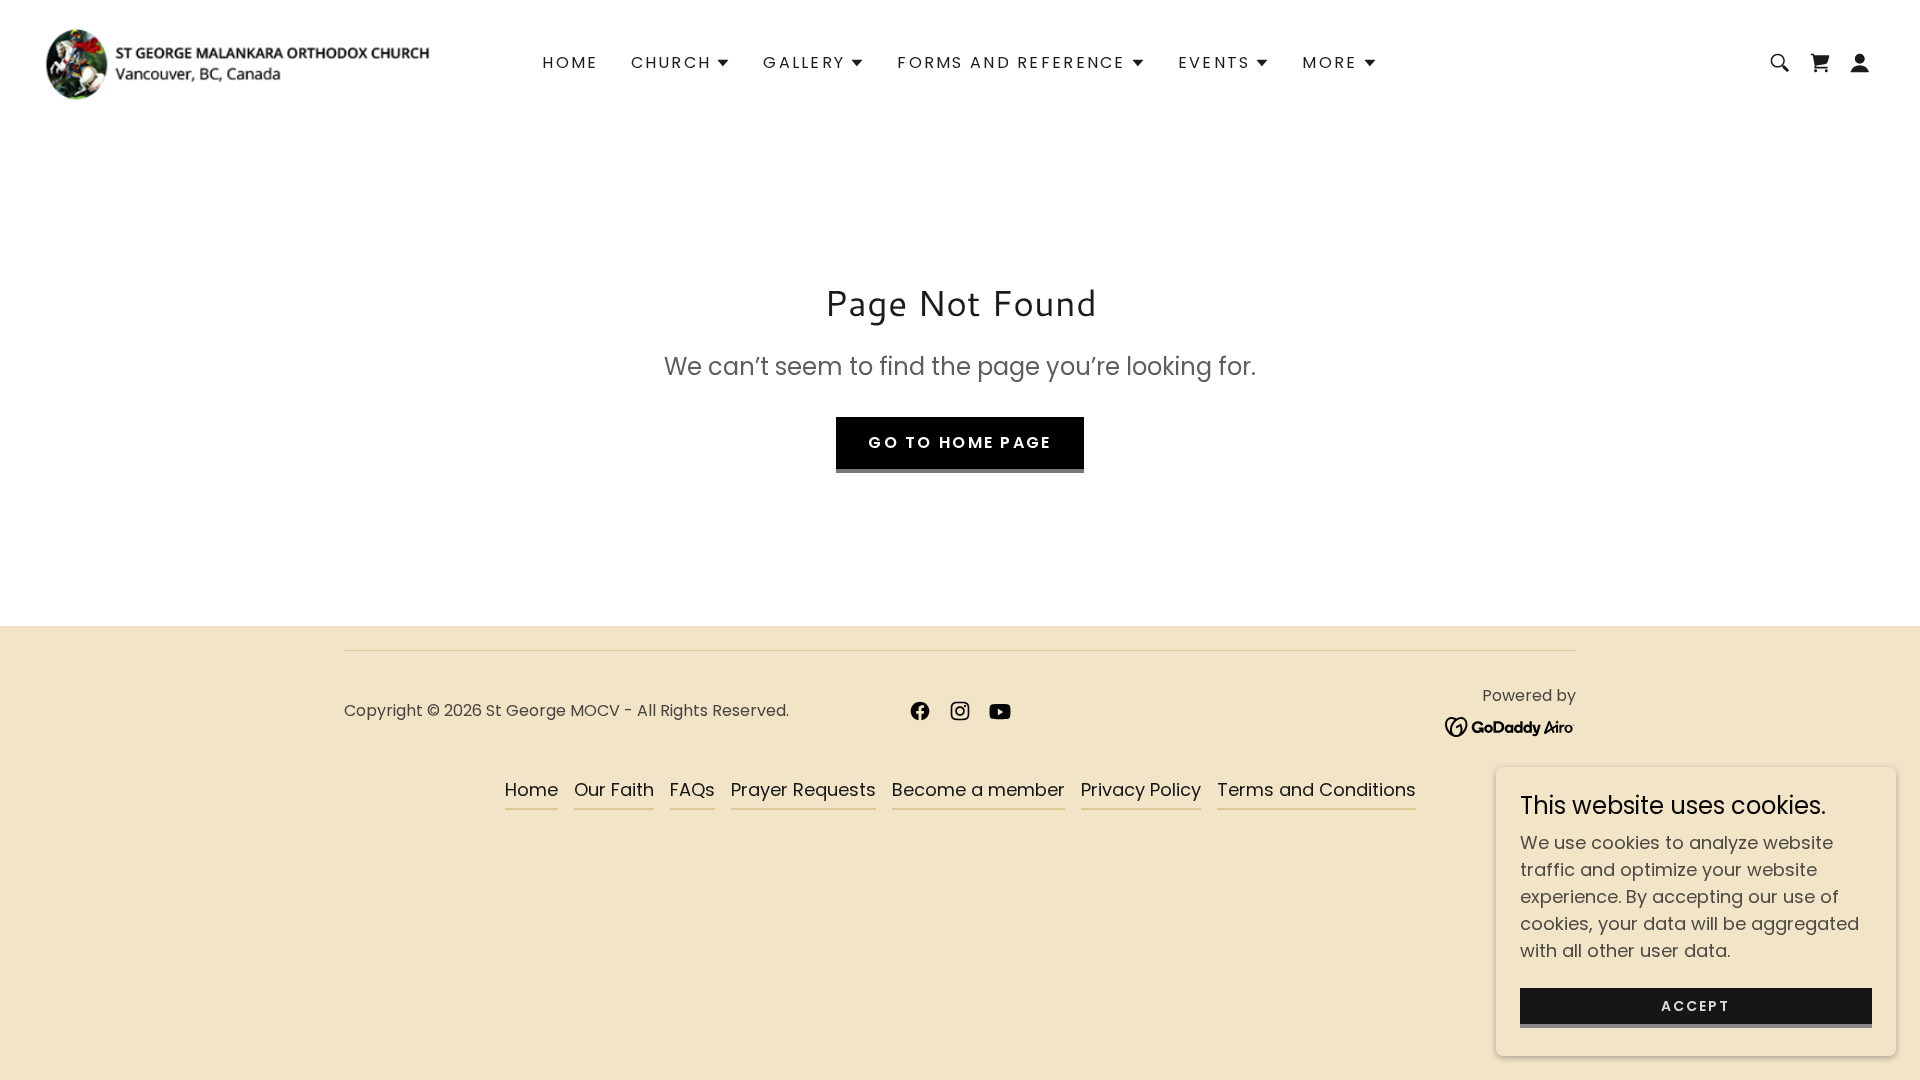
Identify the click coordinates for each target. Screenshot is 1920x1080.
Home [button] (531, 789)
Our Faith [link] (614, 789)
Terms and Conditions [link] (1316, 789)
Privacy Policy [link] (1141, 789)
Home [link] (570, 62)
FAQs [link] (692, 789)
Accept (1695, 1006)
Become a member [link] (978, 789)
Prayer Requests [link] (803, 789)
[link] (236, 61)
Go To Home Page (959, 442)
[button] (681, 63)
